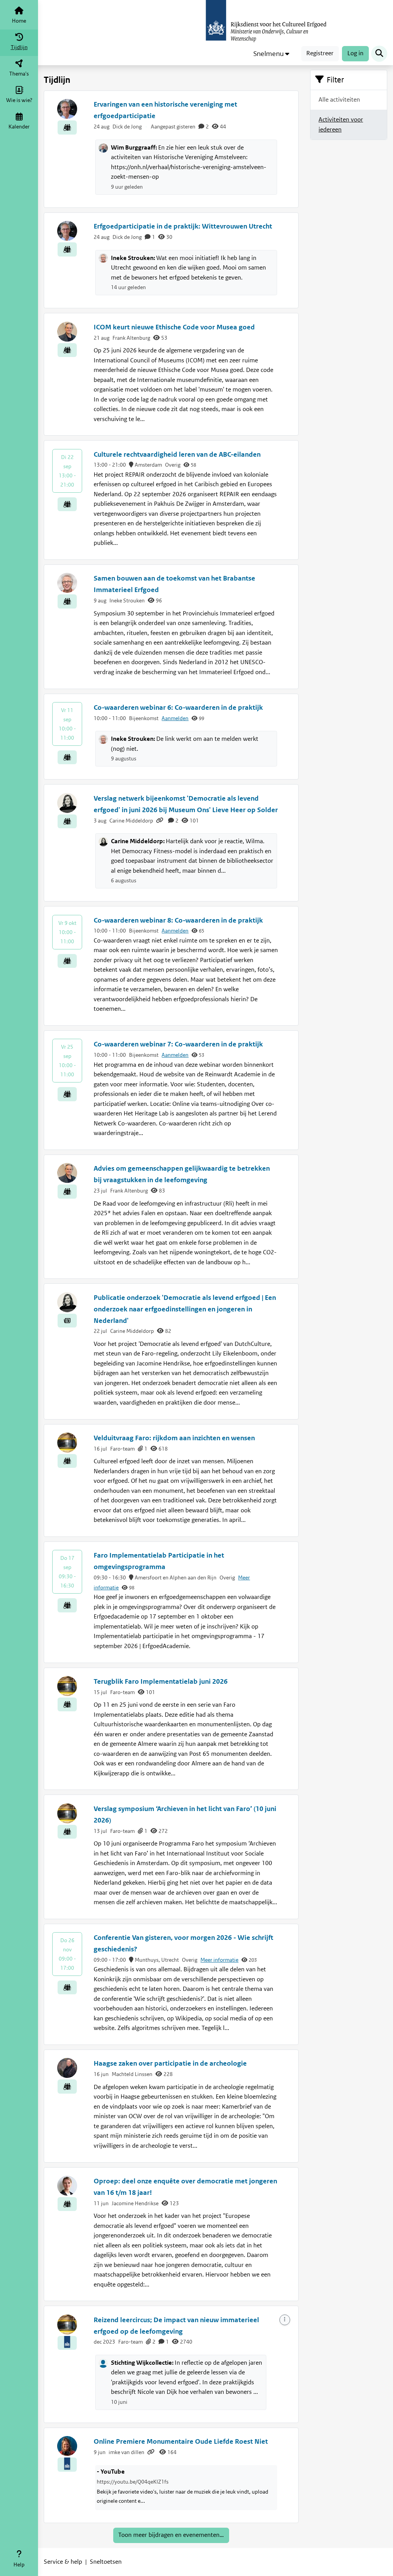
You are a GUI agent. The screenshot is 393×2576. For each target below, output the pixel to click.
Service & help (63, 2562)
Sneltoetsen (106, 2562)
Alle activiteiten (339, 100)
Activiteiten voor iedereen (341, 125)
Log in (355, 53)
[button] (271, 54)
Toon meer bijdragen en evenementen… (171, 2535)
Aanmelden (175, 718)
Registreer (320, 53)
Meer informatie (219, 1960)
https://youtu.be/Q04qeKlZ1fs (133, 2482)
